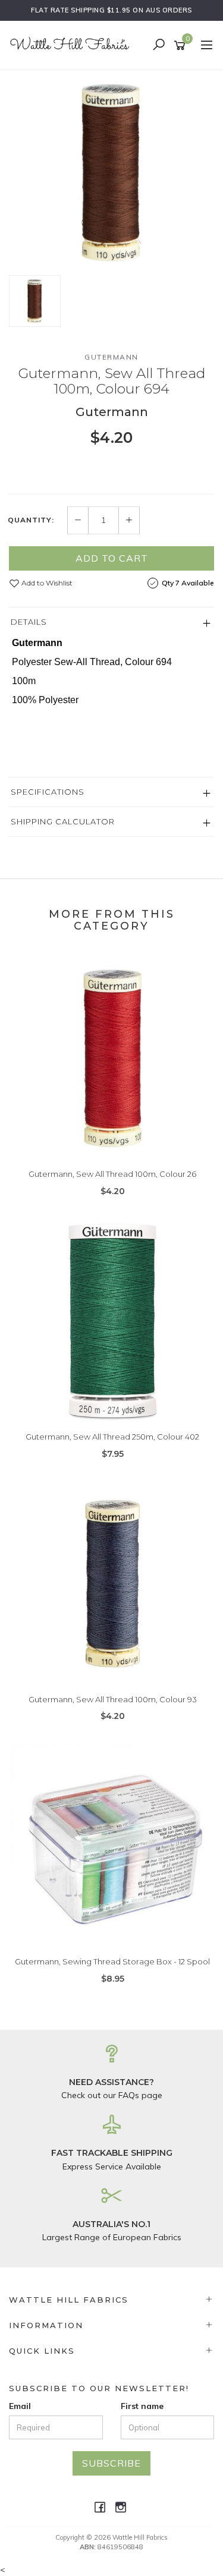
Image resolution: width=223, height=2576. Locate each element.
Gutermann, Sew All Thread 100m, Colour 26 (112, 1174)
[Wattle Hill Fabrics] (73, 45)
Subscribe (111, 2463)
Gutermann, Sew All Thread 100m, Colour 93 (113, 1699)
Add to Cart (112, 558)
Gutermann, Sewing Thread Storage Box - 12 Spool (112, 1961)
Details (29, 622)
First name (142, 2406)
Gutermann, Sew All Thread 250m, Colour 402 (112, 1437)
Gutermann (111, 357)
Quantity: (31, 520)
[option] (111, 173)
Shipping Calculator (63, 821)
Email (20, 2406)
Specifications (48, 792)
